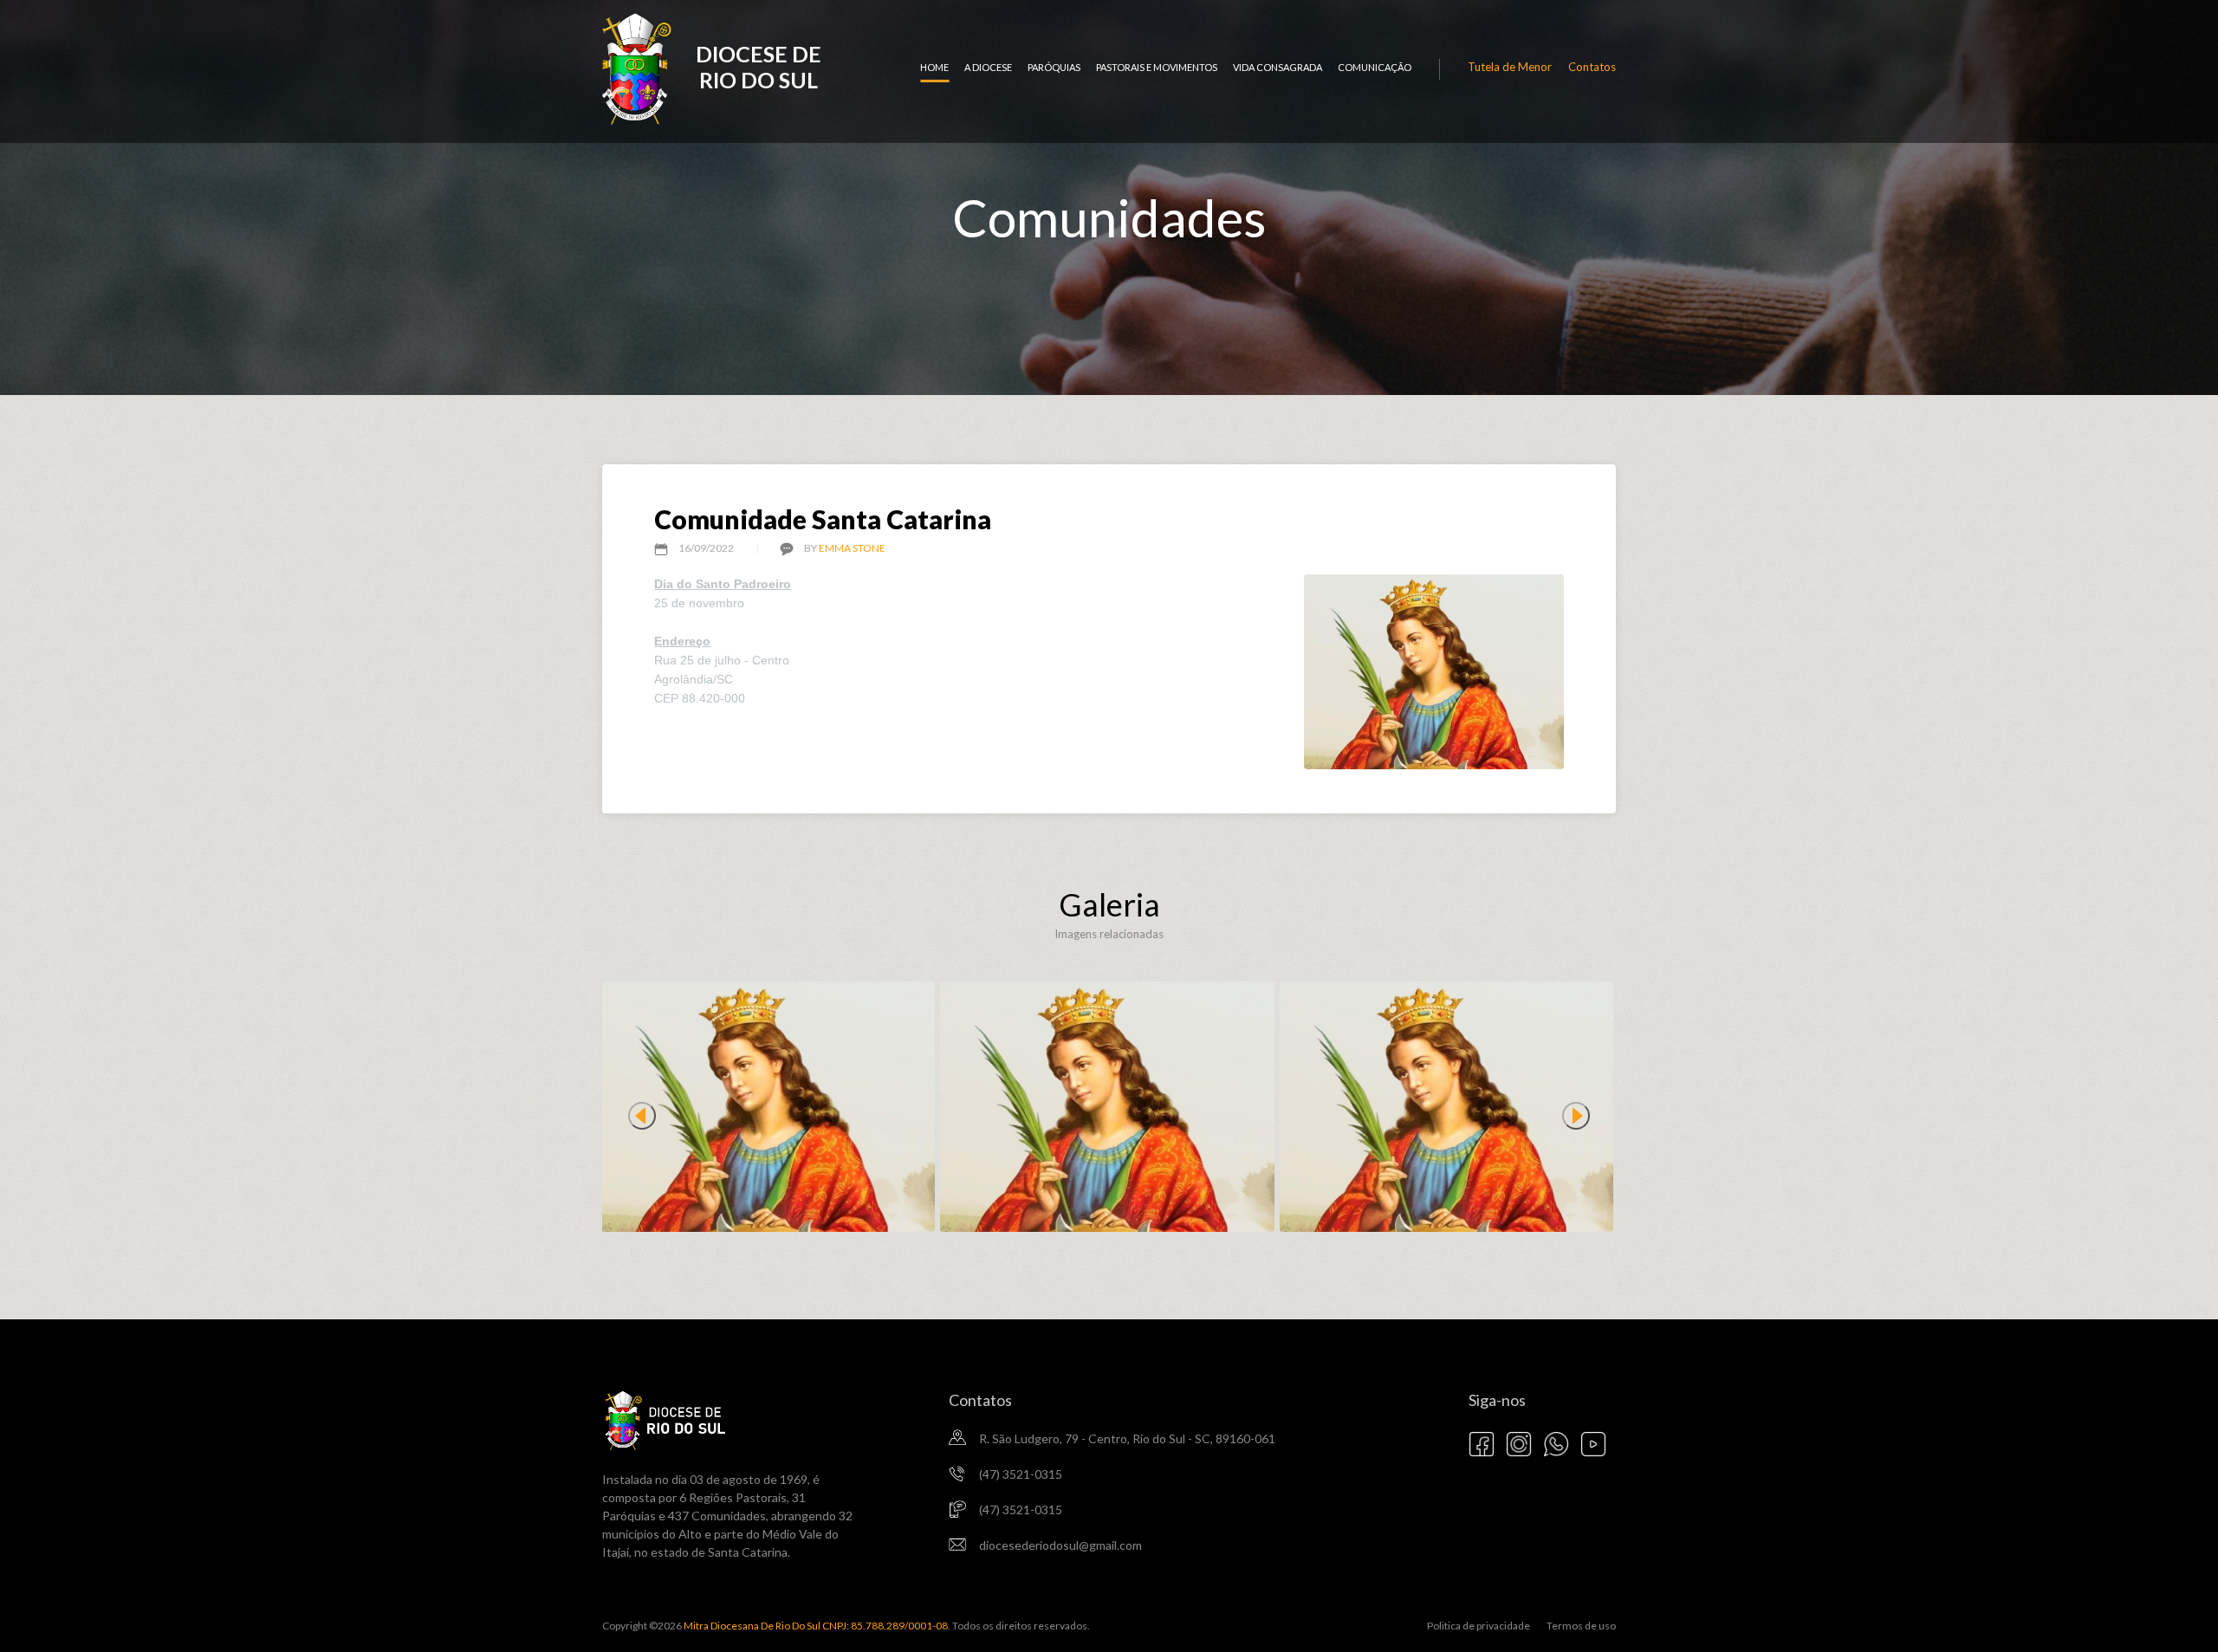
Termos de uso (1581, 1626)
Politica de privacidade (1479, 1626)
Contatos (1592, 67)
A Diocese (988, 67)
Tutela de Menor (1510, 67)
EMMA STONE (852, 548)
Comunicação (1375, 67)
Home (934, 67)
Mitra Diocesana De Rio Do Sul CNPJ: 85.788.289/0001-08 (815, 1626)
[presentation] (642, 1116)
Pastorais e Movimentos (1157, 67)
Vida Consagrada (1278, 67)
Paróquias (1054, 67)
